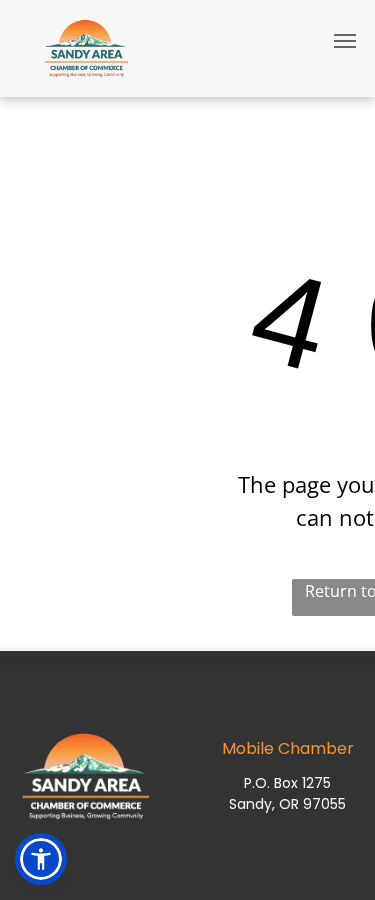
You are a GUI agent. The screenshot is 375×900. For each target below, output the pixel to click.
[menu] (345, 41)
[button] (41, 859)
